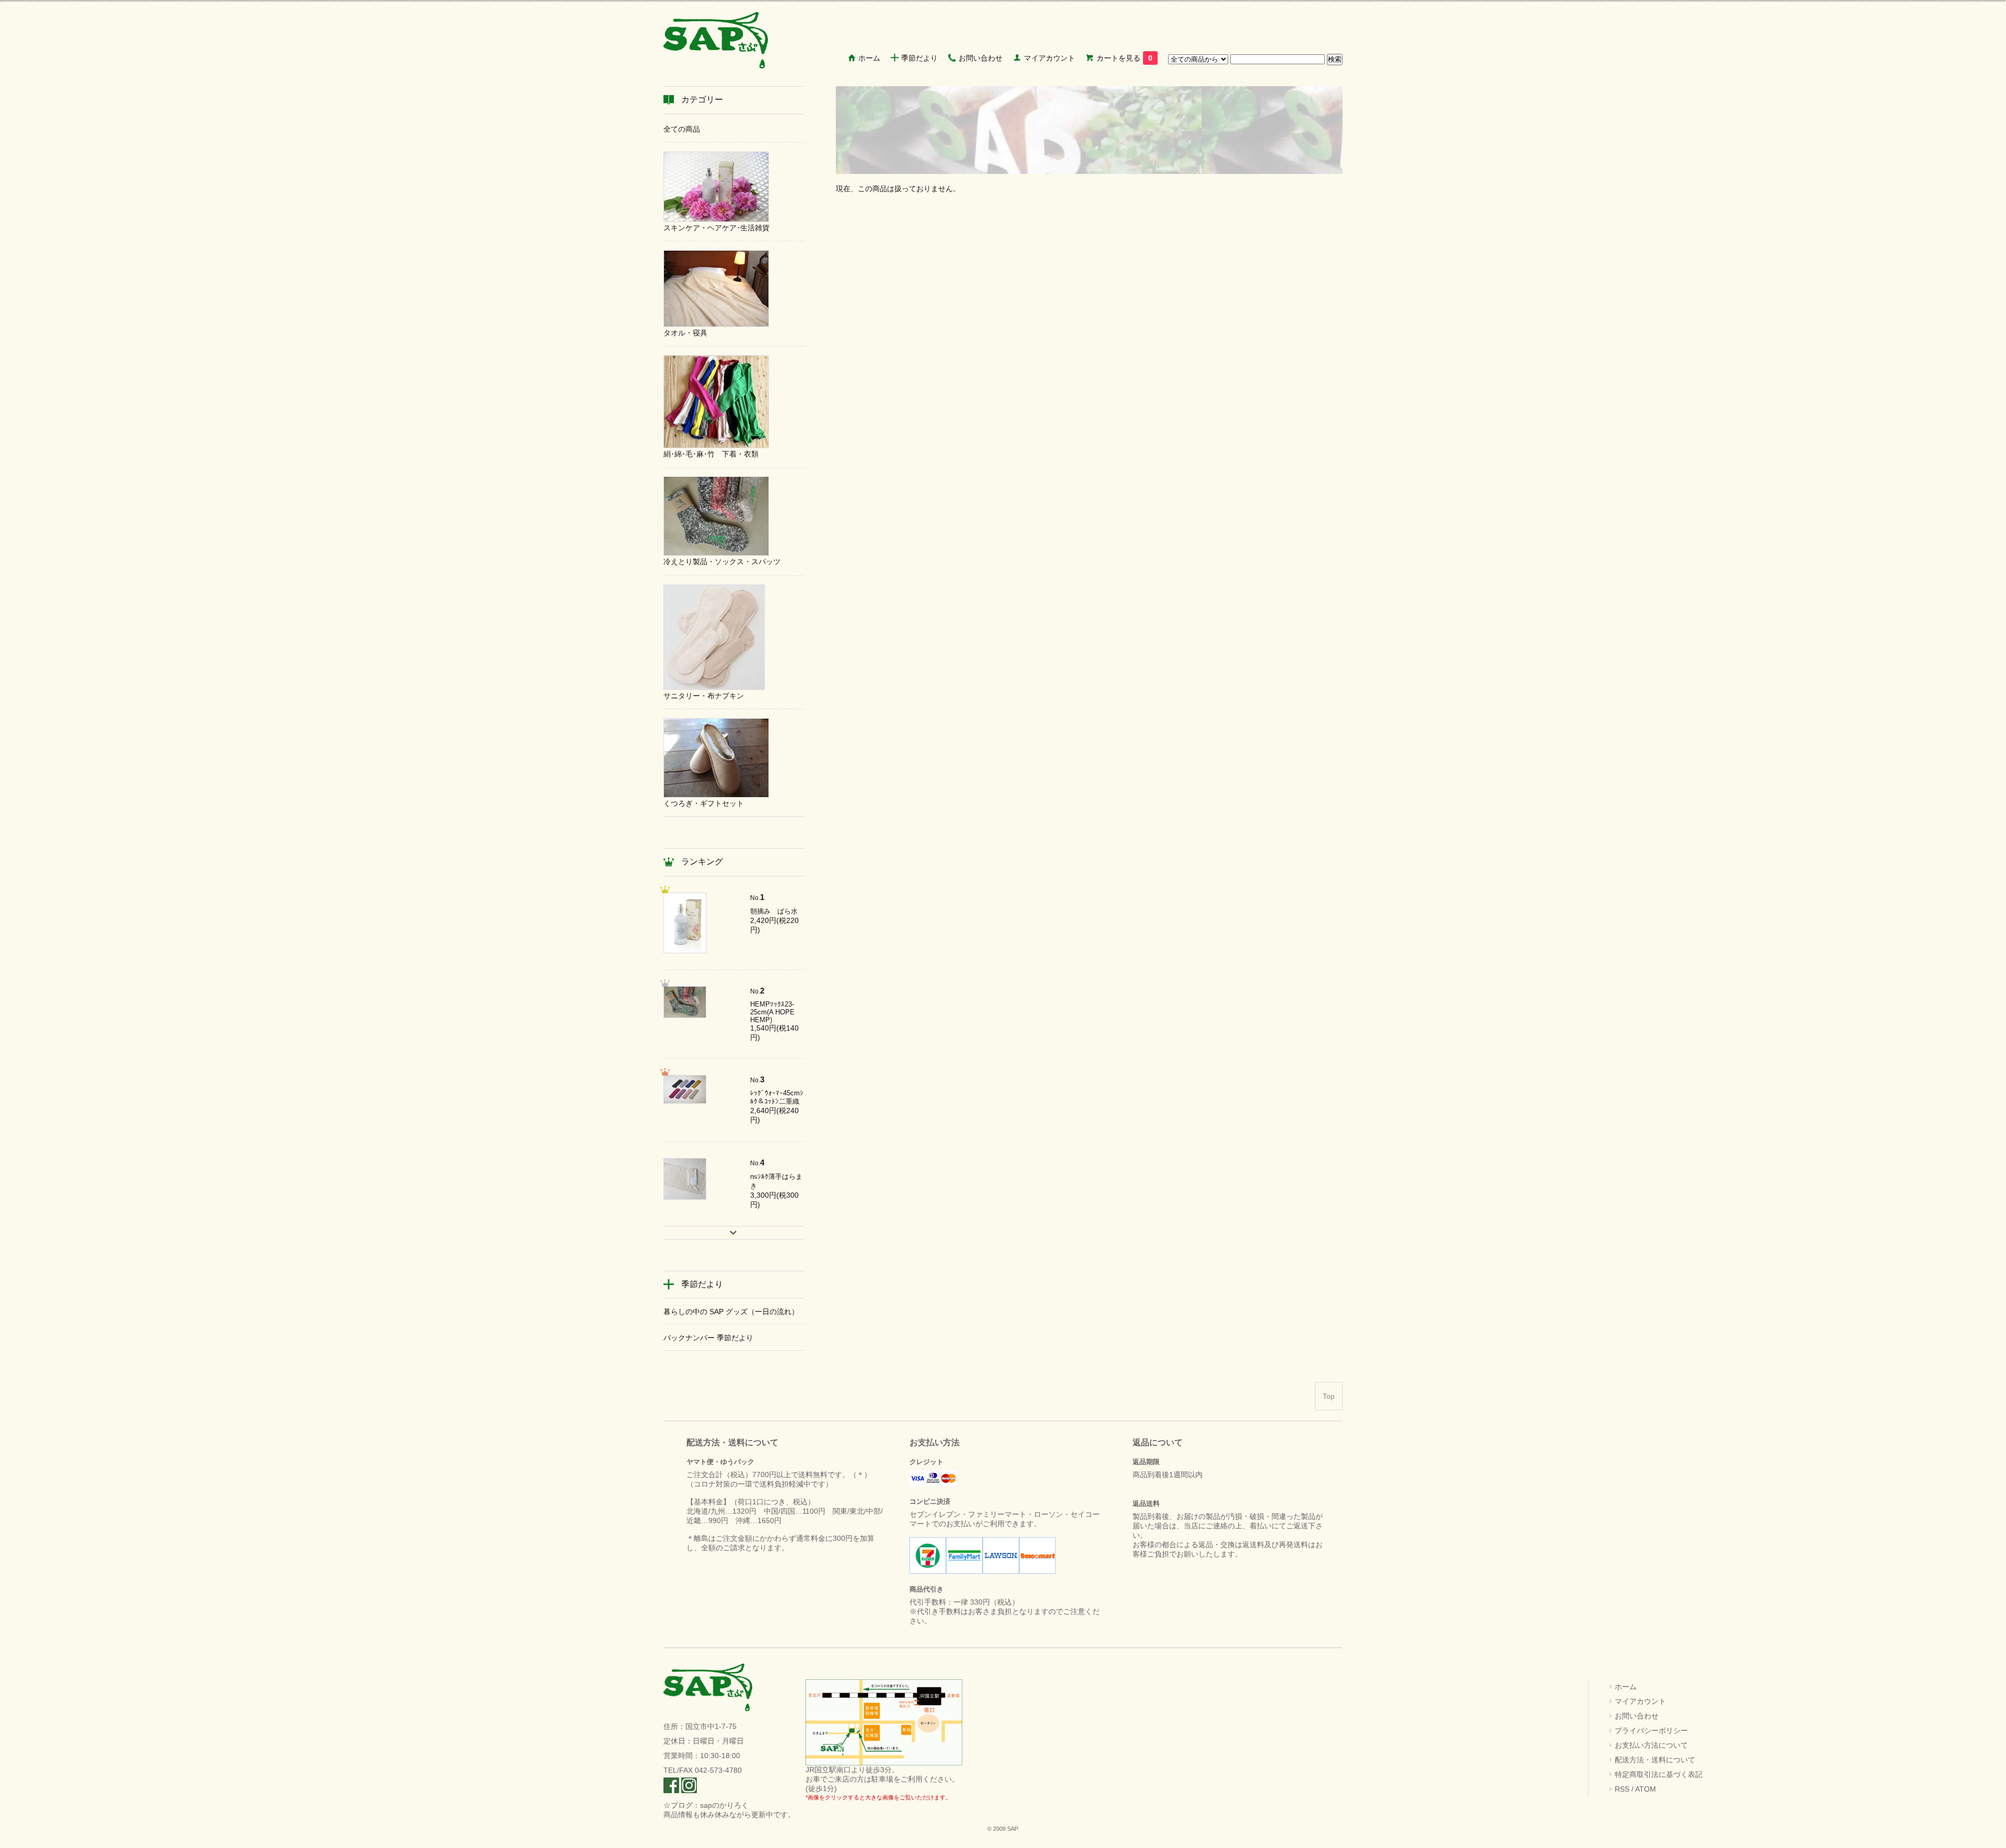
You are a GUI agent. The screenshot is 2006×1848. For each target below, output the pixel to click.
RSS (1622, 1789)
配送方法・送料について (1655, 1760)
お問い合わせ (981, 58)
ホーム (869, 58)
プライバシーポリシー (1651, 1730)
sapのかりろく (724, 1805)
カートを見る (1124, 58)
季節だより (919, 58)
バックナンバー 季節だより (708, 1338)
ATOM (1646, 1789)
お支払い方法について (1651, 1745)
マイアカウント (1049, 58)
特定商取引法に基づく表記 (1659, 1774)
